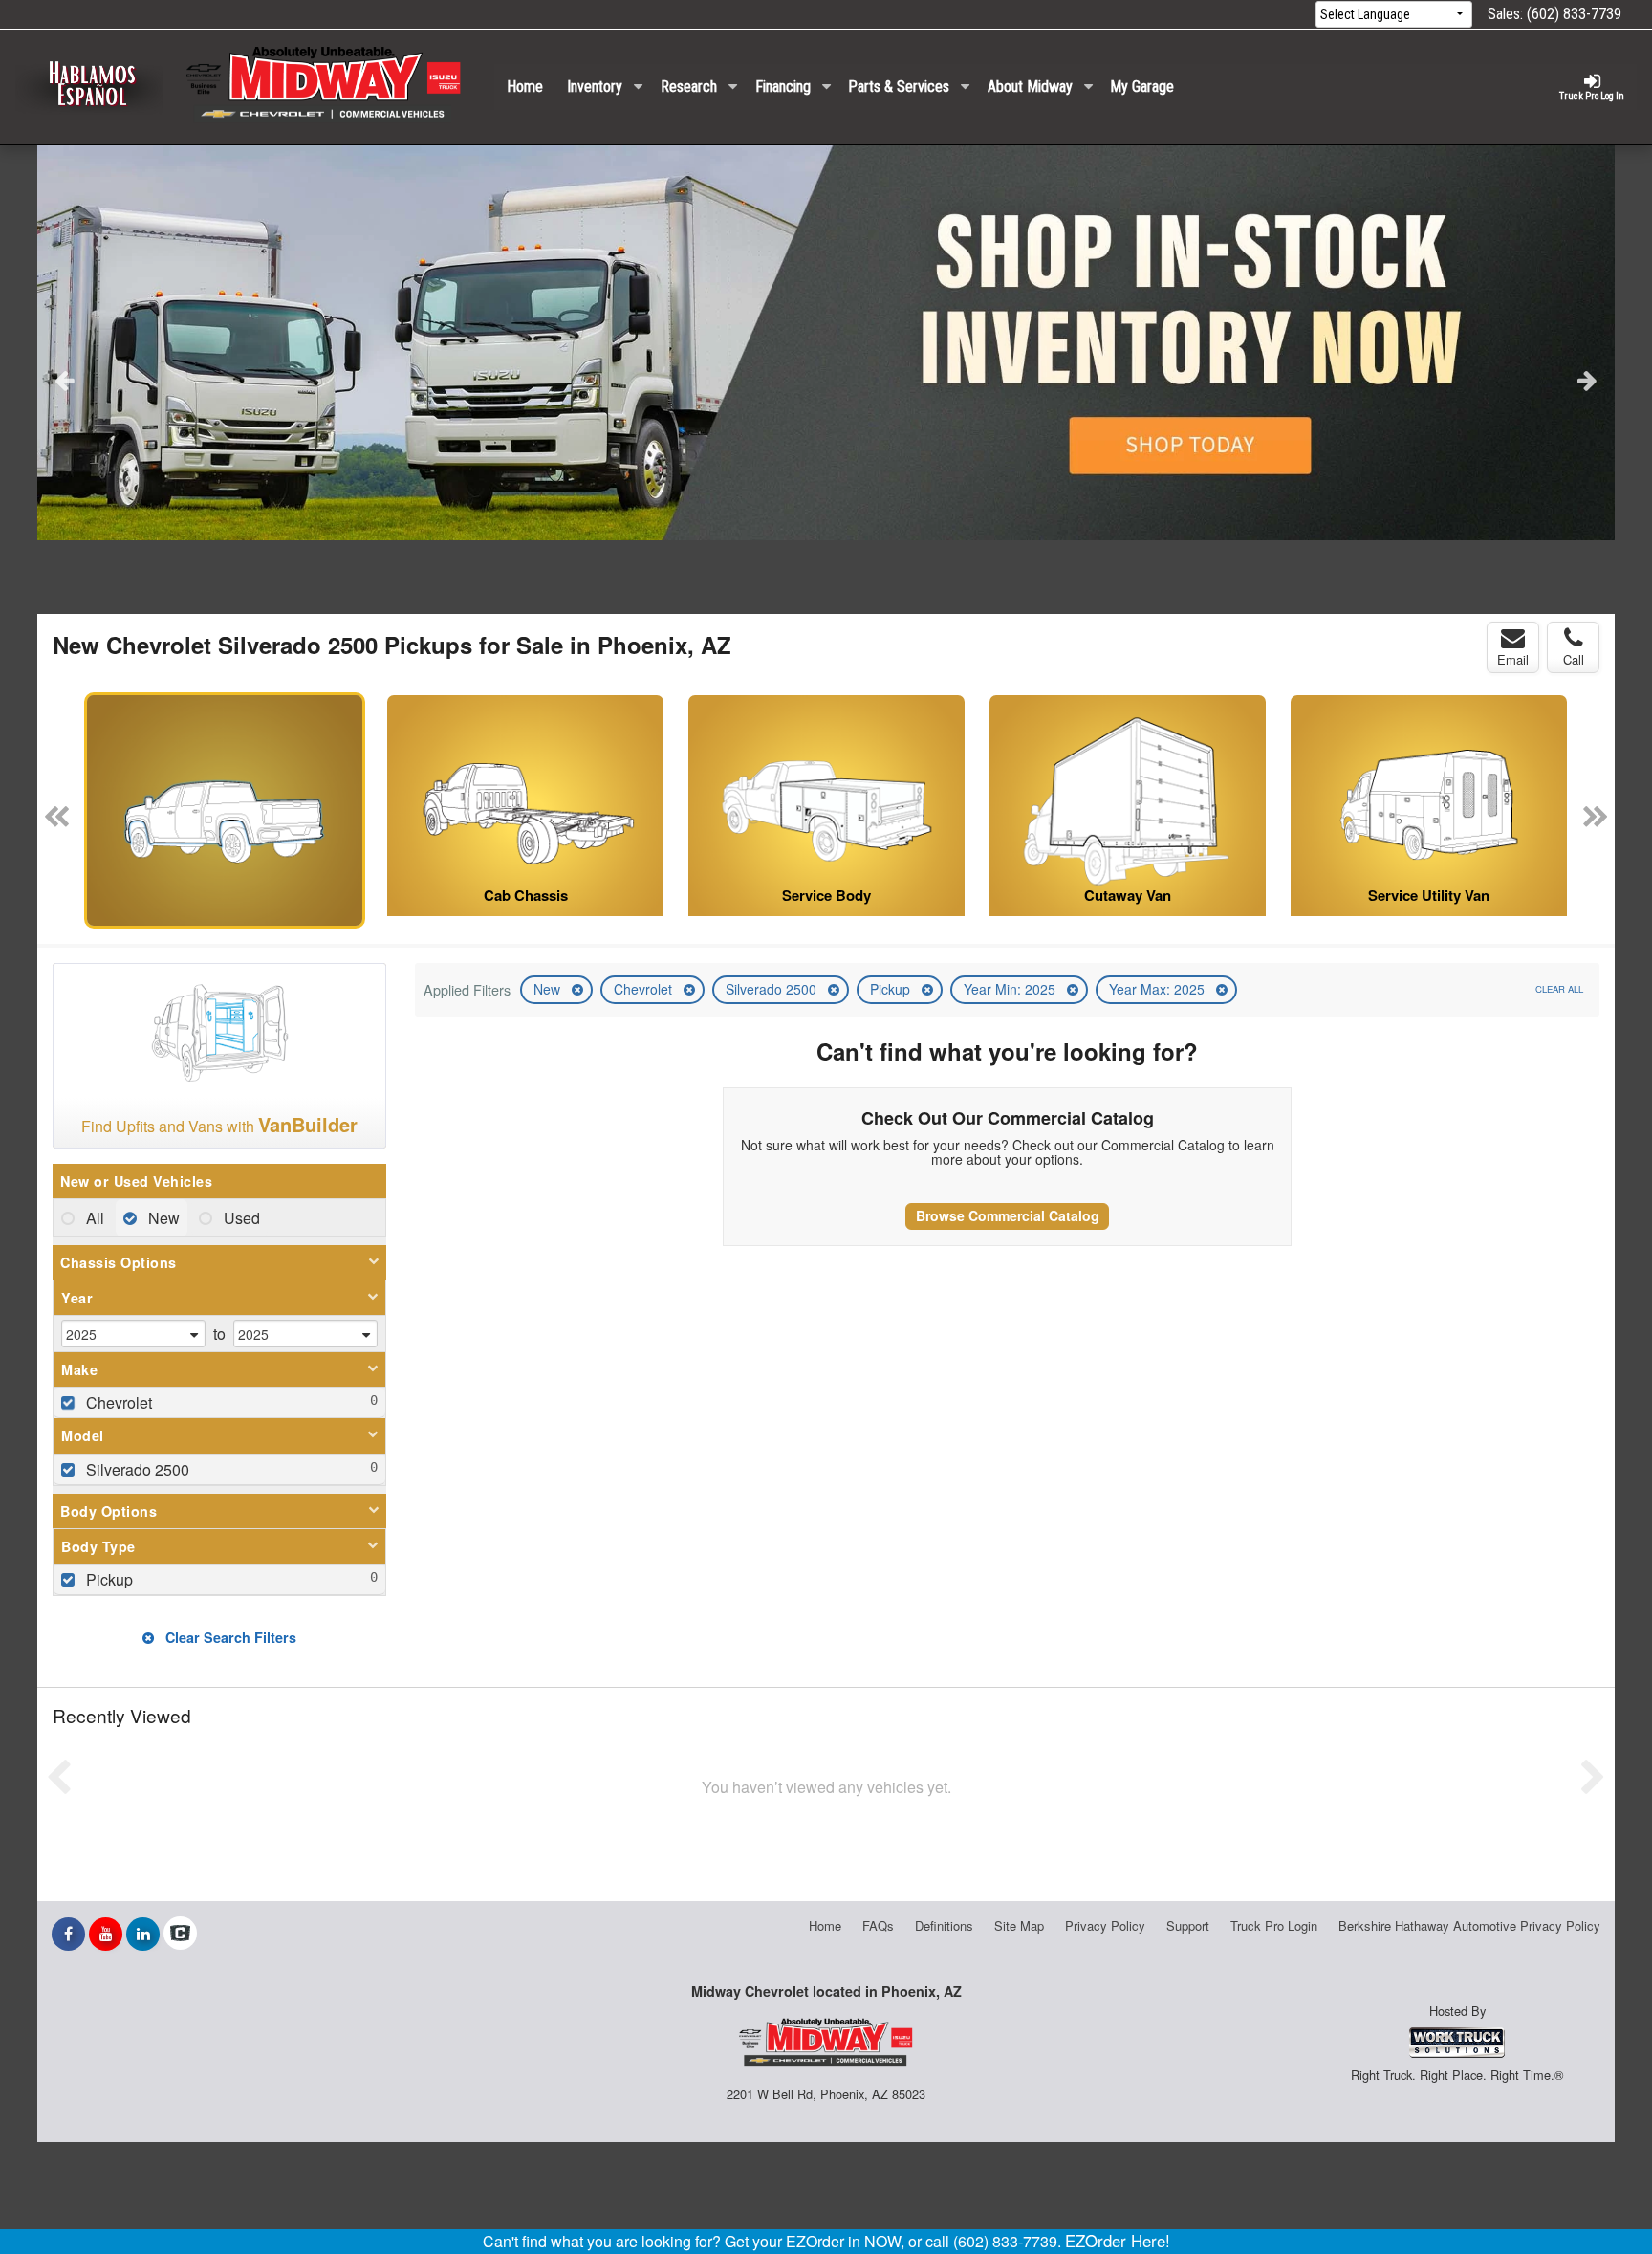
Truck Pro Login (1274, 1926)
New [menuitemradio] (162, 1218)
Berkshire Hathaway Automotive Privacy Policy (1469, 1926)
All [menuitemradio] (93, 1218)
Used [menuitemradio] (240, 1218)
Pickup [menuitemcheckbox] (108, 1579)
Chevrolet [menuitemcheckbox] (117, 1402)
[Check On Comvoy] (180, 1934)
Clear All (1559, 989)
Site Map (1019, 1926)
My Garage (1142, 87)
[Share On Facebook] (68, 1934)
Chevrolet (645, 989)
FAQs (878, 1926)
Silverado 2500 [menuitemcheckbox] (136, 1469)
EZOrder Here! (1118, 2241)
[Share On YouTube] (106, 1934)
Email (1513, 659)
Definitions (944, 1926)
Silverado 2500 (773, 989)
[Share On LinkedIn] (143, 1934)
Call (1574, 659)
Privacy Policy (1105, 1926)
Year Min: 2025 (1011, 989)
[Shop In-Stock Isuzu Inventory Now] (826, 343)
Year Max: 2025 (1159, 989)
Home (525, 87)
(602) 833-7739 (1574, 14)
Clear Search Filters (229, 1637)
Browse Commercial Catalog (1008, 1215)
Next (1587, 380)
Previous (65, 380)
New (549, 989)
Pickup (892, 989)
